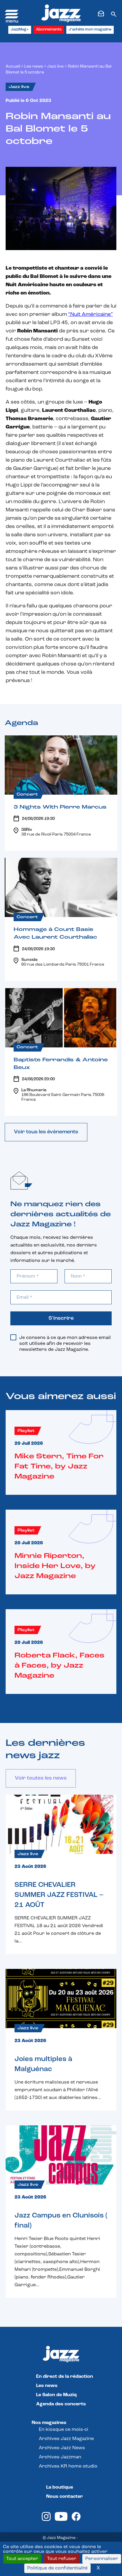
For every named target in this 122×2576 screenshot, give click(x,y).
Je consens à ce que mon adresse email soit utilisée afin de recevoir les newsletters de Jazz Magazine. (65, 1344)
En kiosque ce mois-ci (64, 2430)
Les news (34, 67)
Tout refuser (62, 2559)
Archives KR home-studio (68, 2466)
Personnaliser (102, 2559)
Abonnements (49, 29)
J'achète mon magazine (90, 29)
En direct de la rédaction (65, 2377)
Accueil (13, 67)
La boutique (60, 2487)
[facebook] (76, 2520)
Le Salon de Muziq (56, 2395)
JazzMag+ (20, 29)
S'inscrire (61, 1319)
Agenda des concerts (61, 2404)
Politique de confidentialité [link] (57, 2568)
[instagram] (46, 2520)
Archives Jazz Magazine (66, 2439)
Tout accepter (22, 2559)
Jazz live (55, 67)
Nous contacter (65, 2497)
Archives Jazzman (60, 2457)
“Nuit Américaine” (90, 315)
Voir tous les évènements (46, 1132)
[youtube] (61, 2520)
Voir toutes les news (41, 1778)
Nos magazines (49, 2423)
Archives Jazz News (62, 2448)
